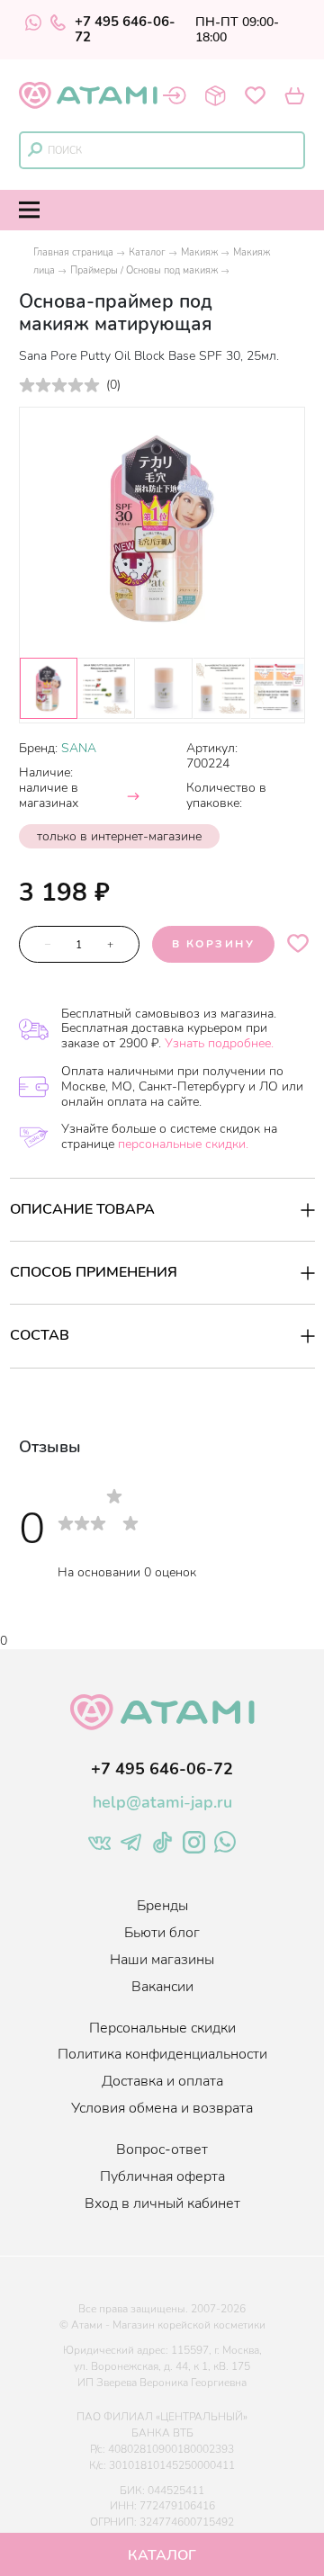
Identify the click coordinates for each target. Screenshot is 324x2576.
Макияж (199, 252)
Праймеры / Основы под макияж (144, 270)
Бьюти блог (162, 1933)
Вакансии (162, 1987)
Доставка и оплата (162, 2081)
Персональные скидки (162, 2028)
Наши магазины (162, 1960)
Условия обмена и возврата (162, 2108)
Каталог (147, 252)
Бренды (162, 1906)
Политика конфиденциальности (162, 2054)
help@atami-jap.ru (162, 1802)
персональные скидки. (183, 1144)
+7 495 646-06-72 (125, 30)
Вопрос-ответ (162, 2150)
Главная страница (73, 252)
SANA (79, 748)
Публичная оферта (162, 2177)
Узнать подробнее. (219, 1043)
